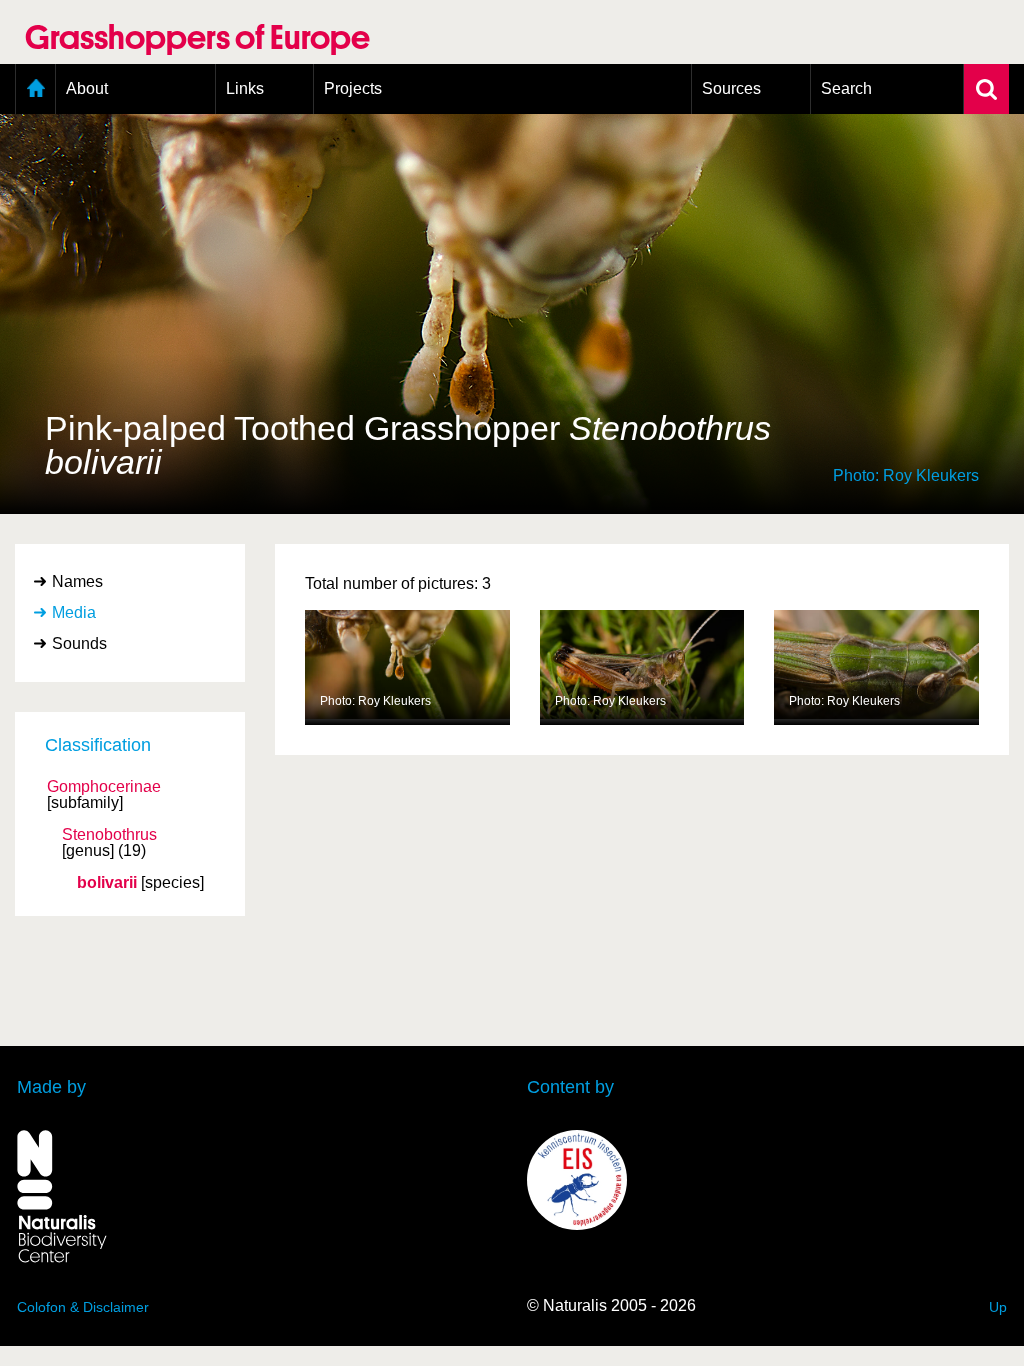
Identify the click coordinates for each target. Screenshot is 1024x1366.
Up (998, 1307)
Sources (731, 88)
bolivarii (107, 883)
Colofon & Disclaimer (83, 1307)
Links (245, 88)
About (87, 88)
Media (74, 612)
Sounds (79, 643)
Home (35, 89)
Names (77, 581)
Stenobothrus (109, 835)
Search (846, 88)
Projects (353, 88)
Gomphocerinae (104, 787)
